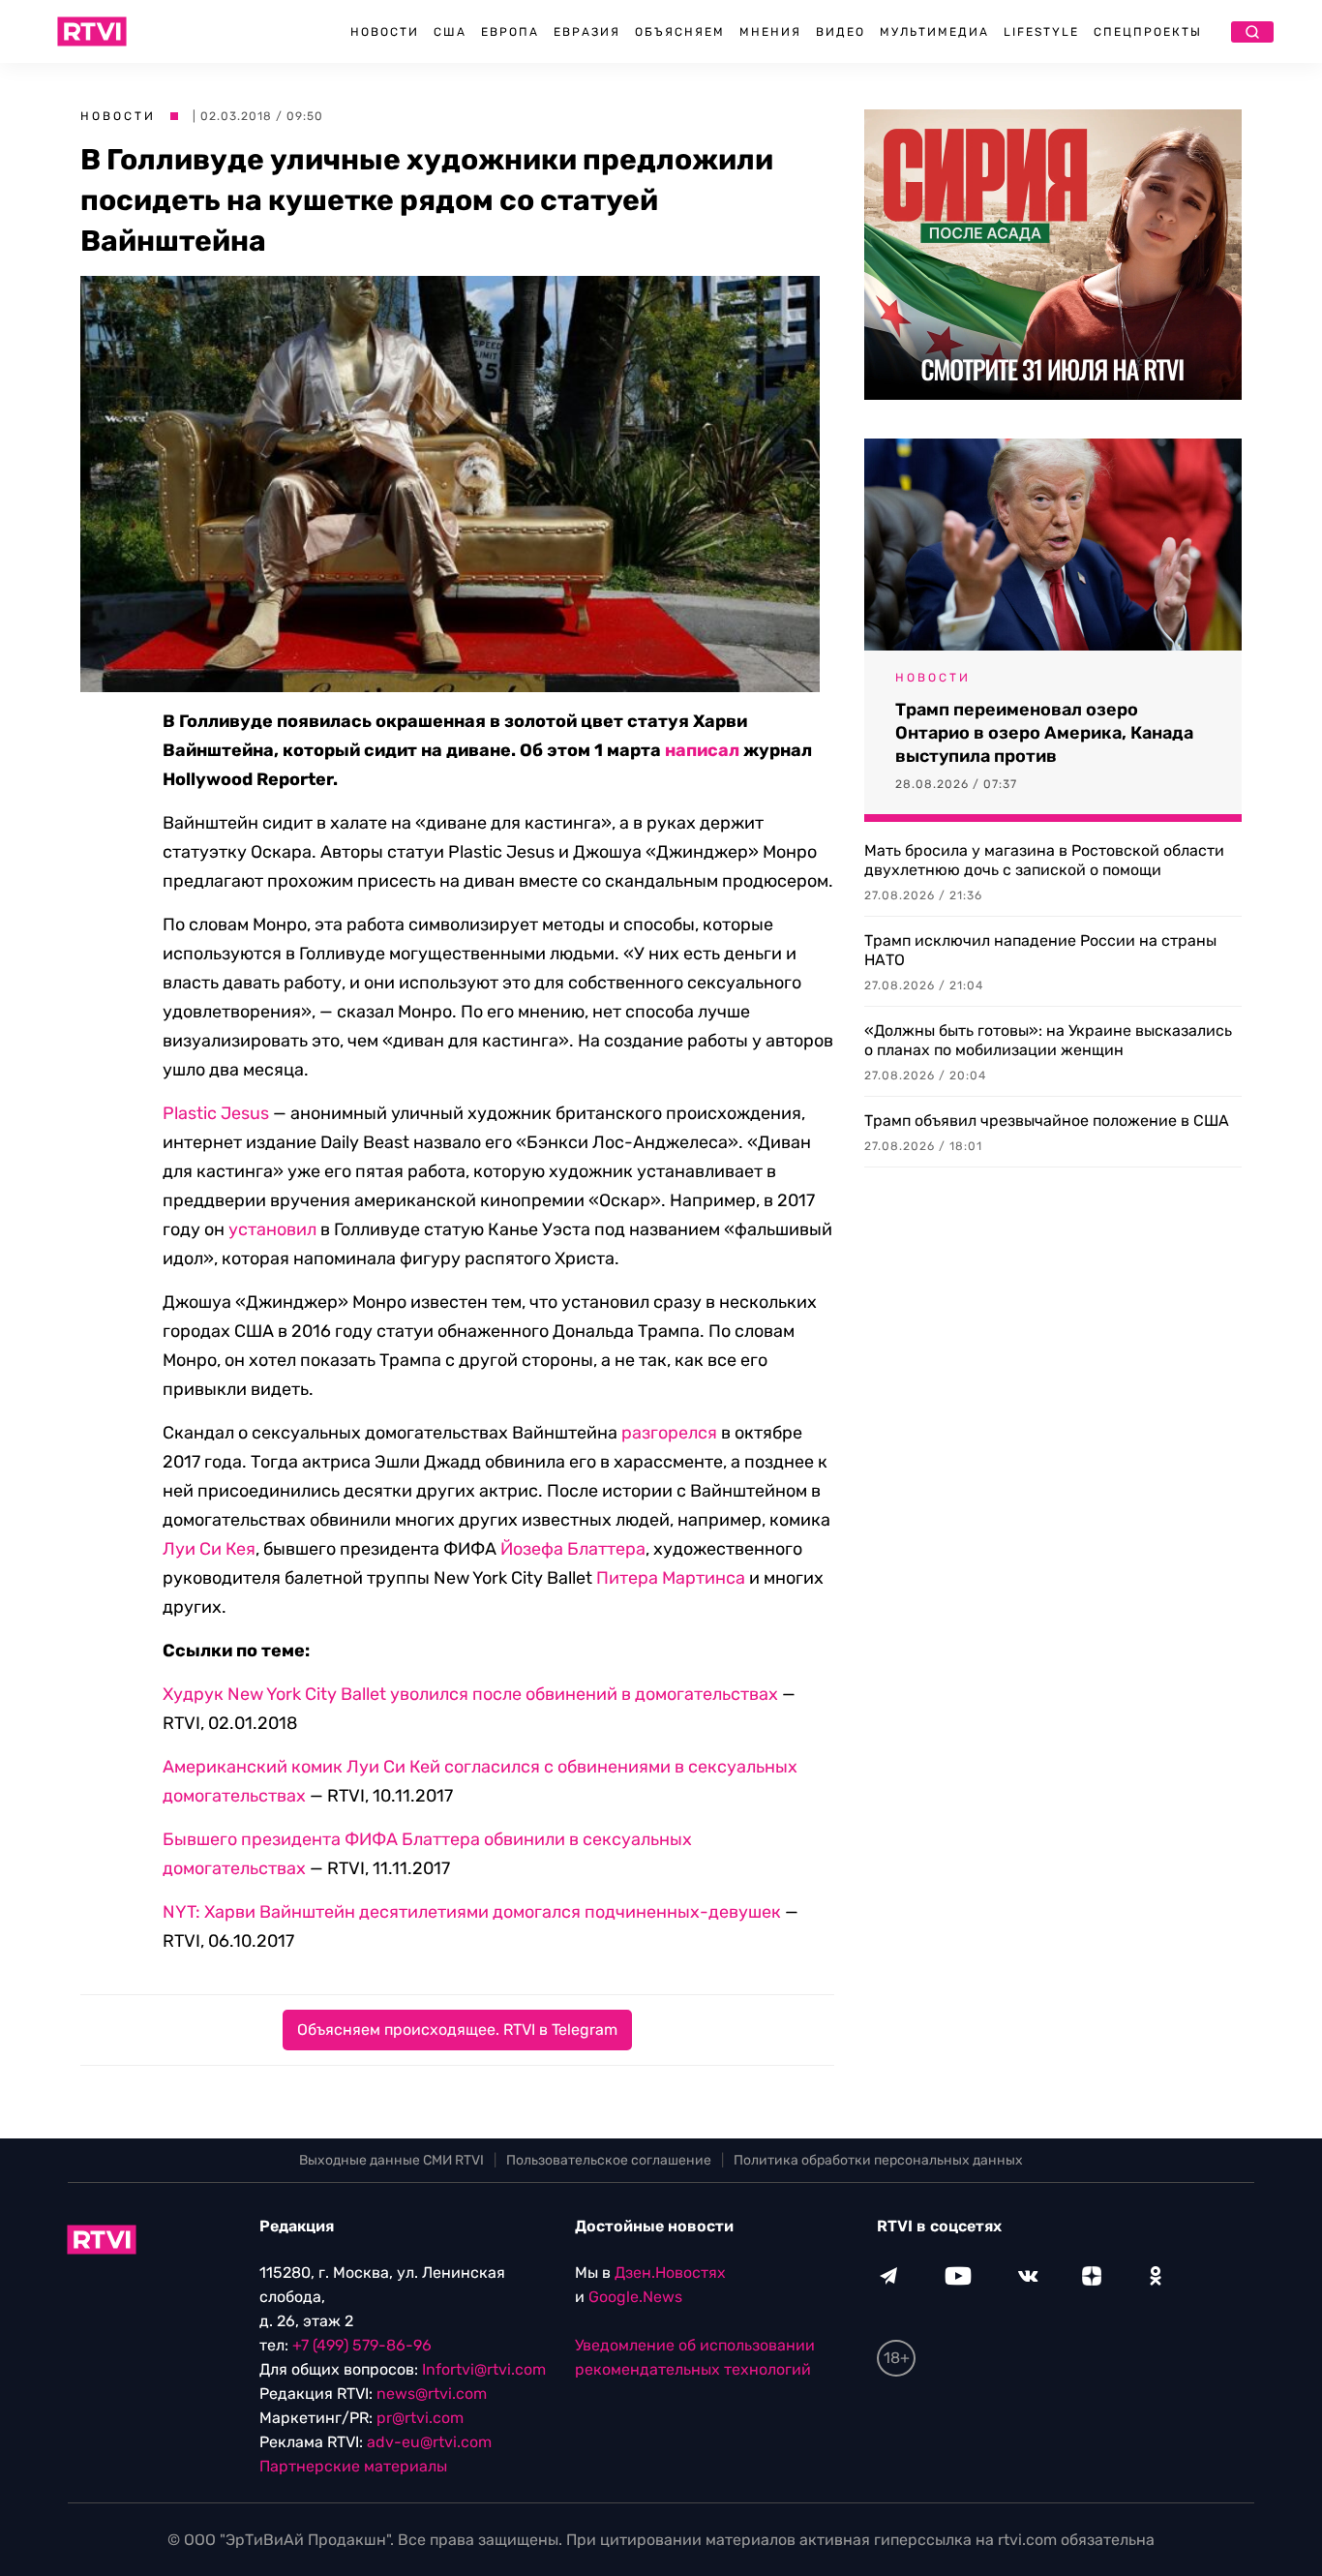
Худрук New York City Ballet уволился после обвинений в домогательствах (470, 1694)
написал (702, 750)
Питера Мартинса (671, 1578)
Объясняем (680, 32)
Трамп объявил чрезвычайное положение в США (1047, 1121)
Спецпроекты (1148, 32)
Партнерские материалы (353, 2466)
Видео (841, 32)
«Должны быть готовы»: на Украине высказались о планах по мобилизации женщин (1048, 1040)
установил (272, 1229)
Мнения (770, 32)
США (450, 32)
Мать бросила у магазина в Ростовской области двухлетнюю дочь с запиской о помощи (1044, 860)
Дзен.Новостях (670, 2273)
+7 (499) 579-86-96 (362, 2345)
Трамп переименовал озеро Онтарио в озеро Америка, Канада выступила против (1044, 733)
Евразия (587, 32)
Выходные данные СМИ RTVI (391, 2160)
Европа (510, 32)
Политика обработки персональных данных (878, 2160)
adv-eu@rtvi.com (429, 2442)
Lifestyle (1041, 32)
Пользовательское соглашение (609, 2160)
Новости (385, 32)
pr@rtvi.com (420, 2418)
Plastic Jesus (216, 1113)
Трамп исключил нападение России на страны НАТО (1040, 950)
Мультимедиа (934, 32)
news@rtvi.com (432, 2394)
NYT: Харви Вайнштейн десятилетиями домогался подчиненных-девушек (472, 1912)
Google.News (635, 2297)
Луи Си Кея (209, 1549)
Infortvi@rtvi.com (484, 2369)
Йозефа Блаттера (573, 1549)
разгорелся (669, 1433)
